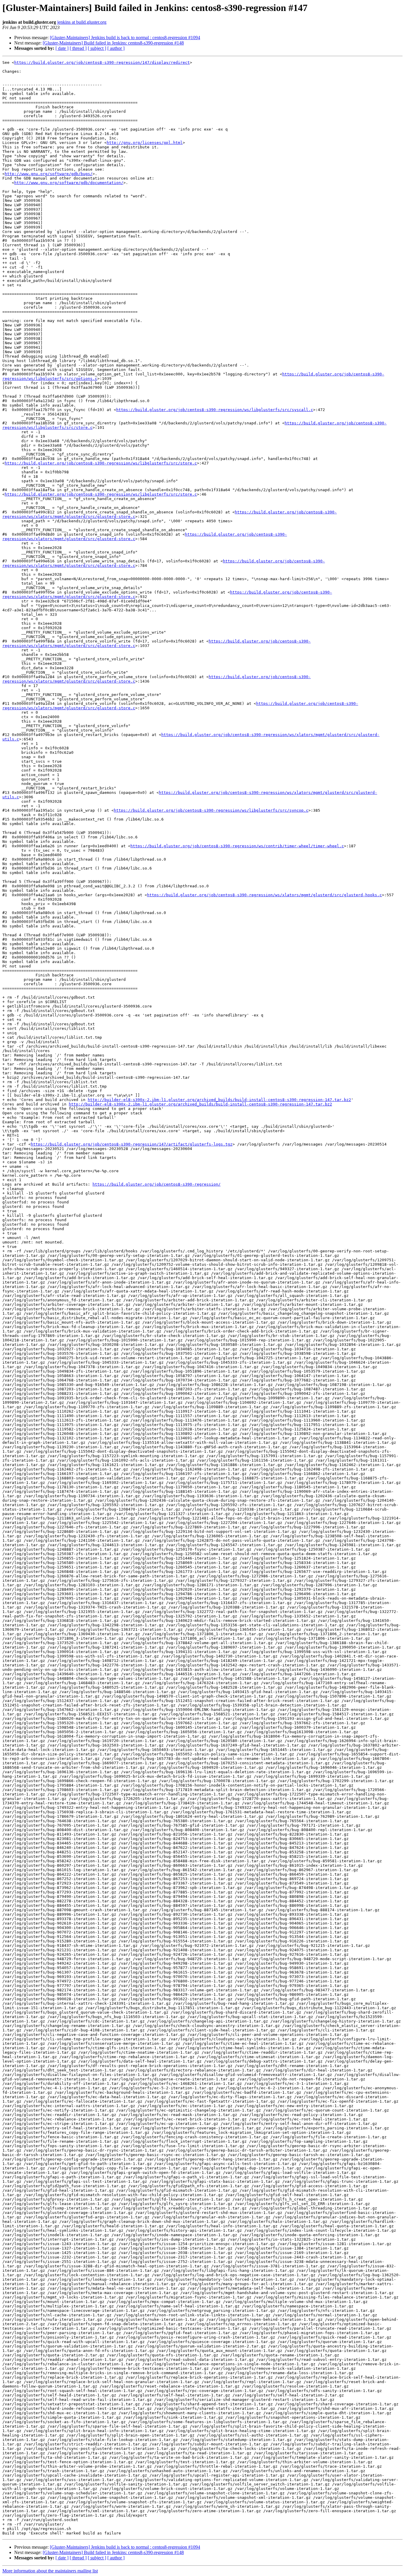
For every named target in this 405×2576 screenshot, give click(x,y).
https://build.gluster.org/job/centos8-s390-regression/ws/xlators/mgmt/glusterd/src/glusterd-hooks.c (264, 895)
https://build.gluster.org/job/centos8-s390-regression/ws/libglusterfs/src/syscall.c (215, 410)
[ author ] (116, 48)
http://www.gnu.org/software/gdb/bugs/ (49, 174)
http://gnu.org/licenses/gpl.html (145, 143)
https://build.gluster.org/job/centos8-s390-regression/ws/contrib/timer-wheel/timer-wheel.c (237, 846)
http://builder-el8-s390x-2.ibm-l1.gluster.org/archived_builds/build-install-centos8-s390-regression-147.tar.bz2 (219, 1100)
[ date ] (62, 48)
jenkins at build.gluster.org (82, 22)
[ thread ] (78, 48)
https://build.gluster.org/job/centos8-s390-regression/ (157, 1184)
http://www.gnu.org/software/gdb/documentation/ (69, 183)
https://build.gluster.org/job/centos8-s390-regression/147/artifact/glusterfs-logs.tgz (132, 1144)
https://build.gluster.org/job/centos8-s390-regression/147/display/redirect (102, 62)
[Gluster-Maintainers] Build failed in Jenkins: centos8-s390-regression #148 (113, 43)
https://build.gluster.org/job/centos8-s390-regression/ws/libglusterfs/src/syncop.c (211, 810)
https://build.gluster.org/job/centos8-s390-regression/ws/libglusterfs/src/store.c (101, 463)
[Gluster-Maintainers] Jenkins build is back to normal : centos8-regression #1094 (125, 38)
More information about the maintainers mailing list (50, 2571)
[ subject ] (97, 48)
